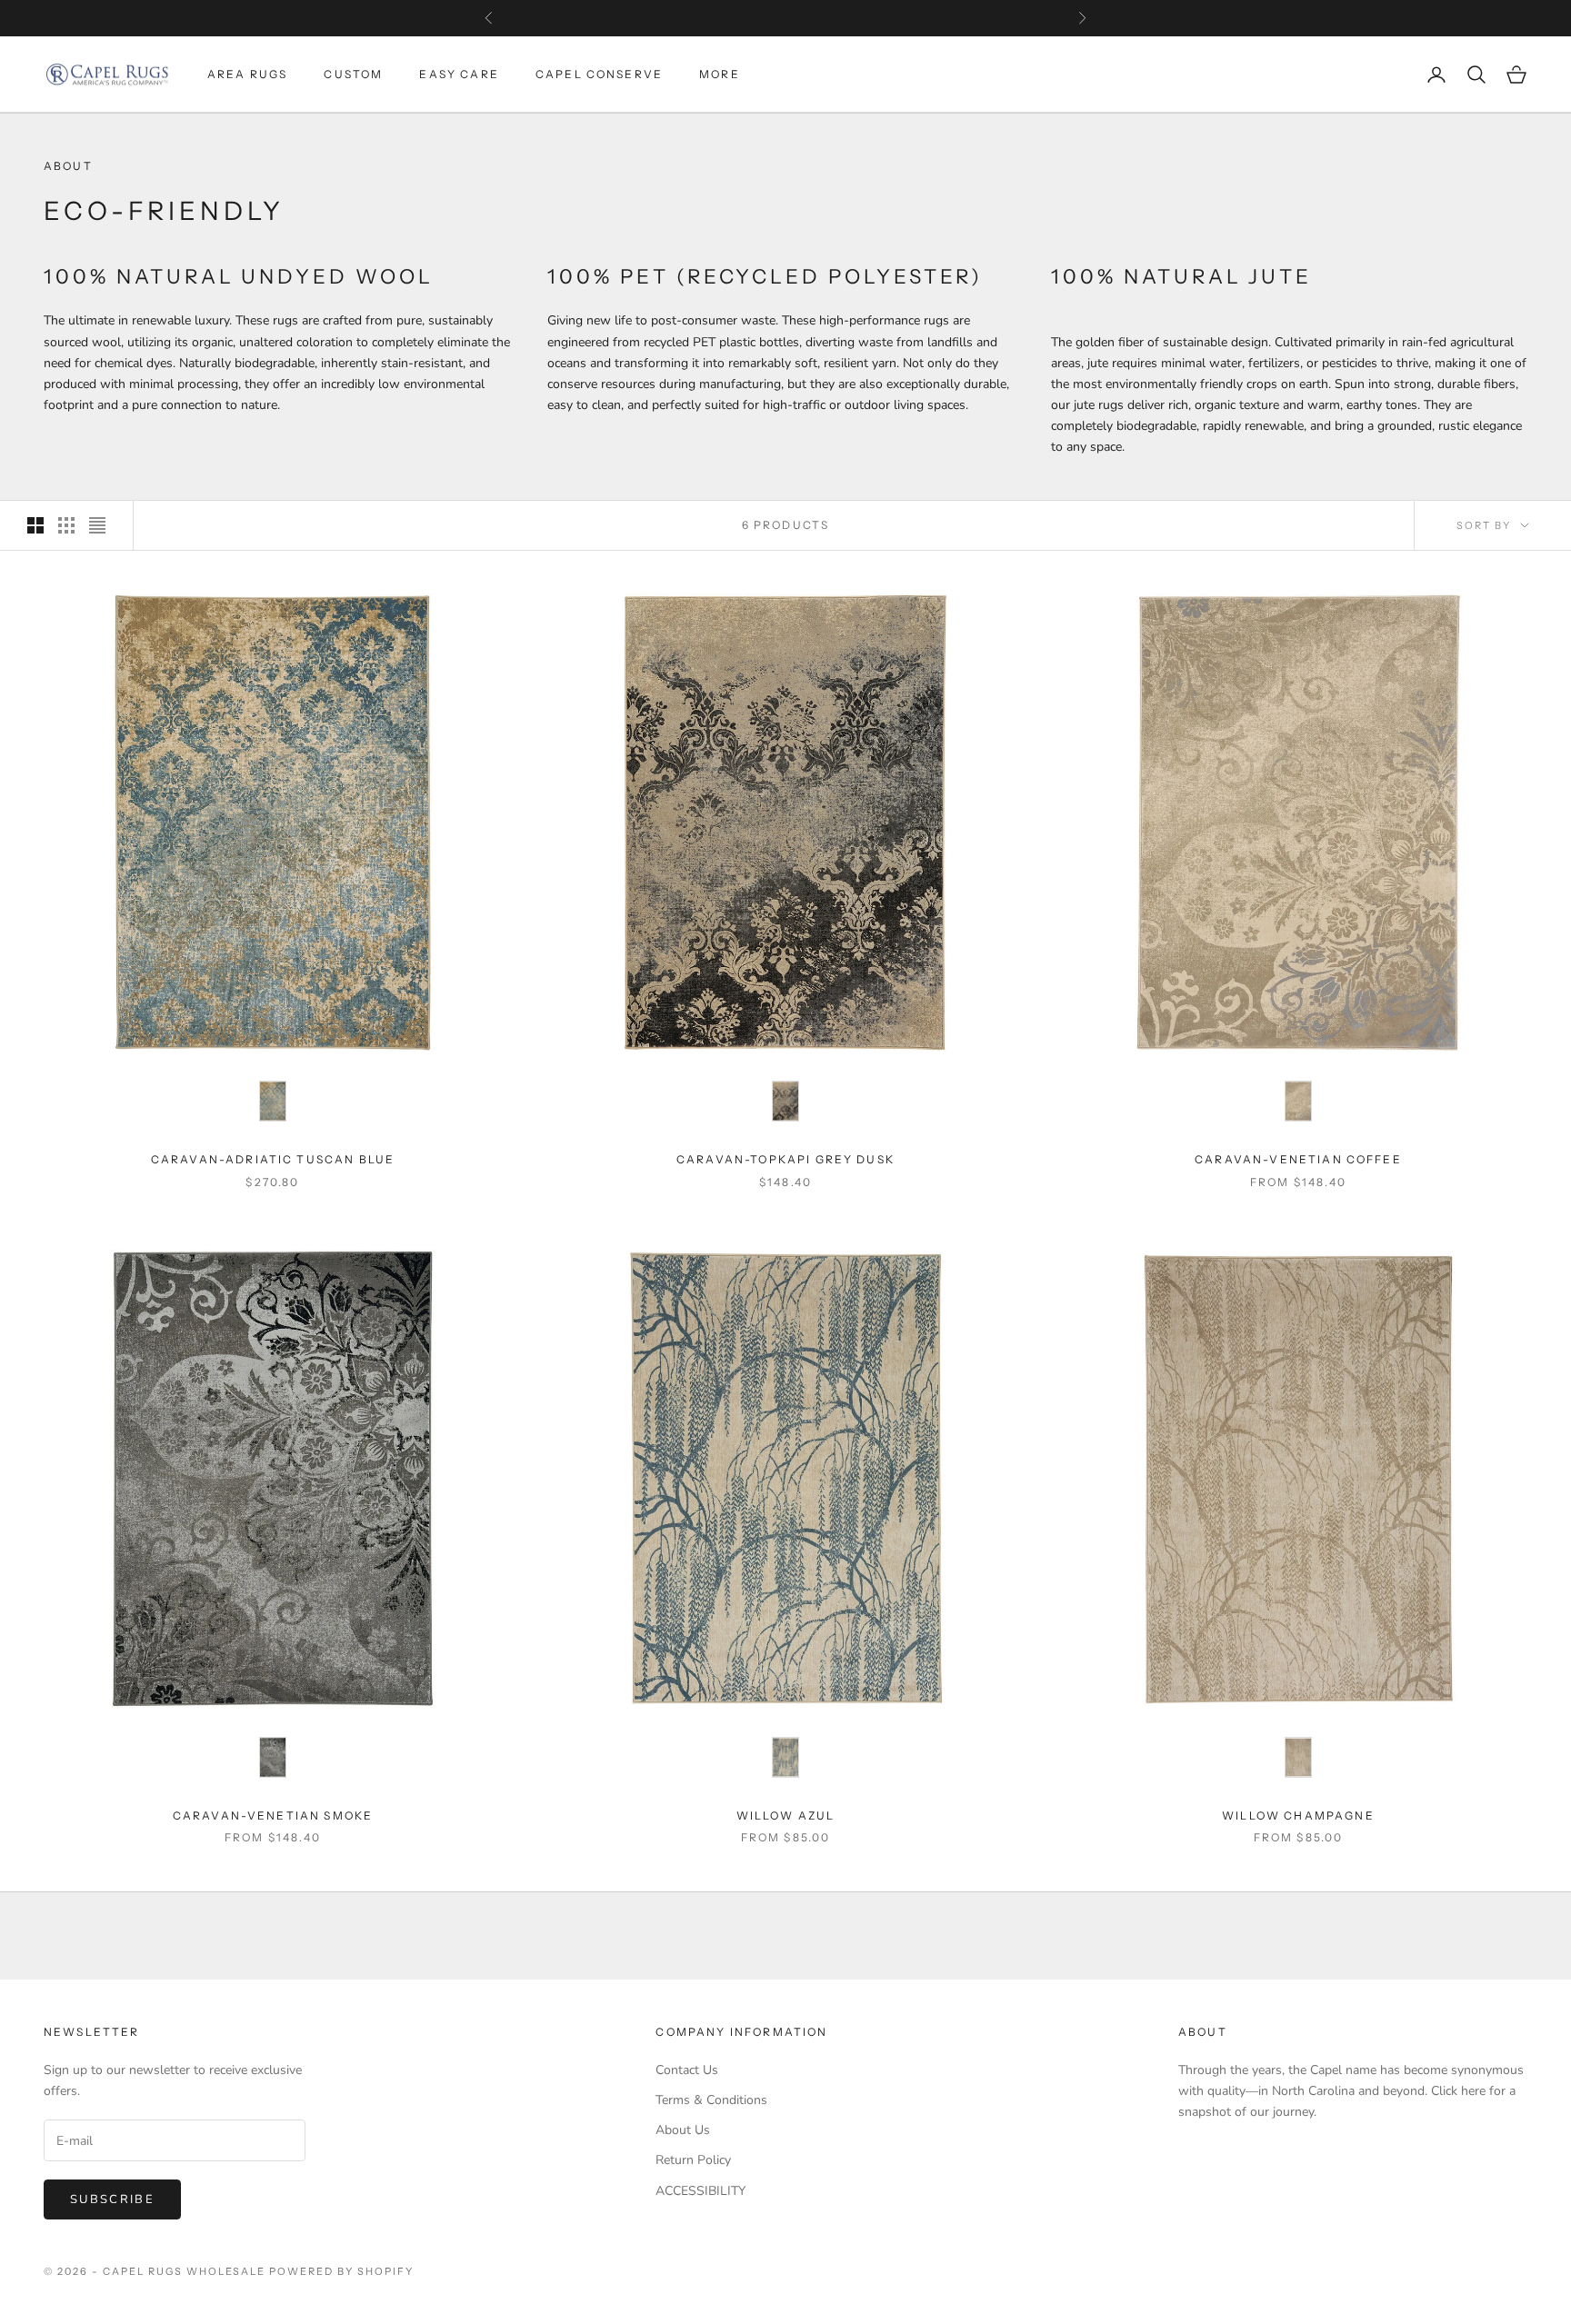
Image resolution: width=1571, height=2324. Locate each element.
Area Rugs (247, 74)
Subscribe (112, 2199)
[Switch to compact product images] (97, 525)
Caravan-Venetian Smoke (273, 1815)
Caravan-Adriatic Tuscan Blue (273, 1159)
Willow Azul (786, 1815)
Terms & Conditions (711, 2100)
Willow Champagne (1298, 1815)
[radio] (273, 1101)
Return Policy (693, 2160)
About (1203, 2032)
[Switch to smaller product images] (66, 525)
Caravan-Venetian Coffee (1298, 1159)
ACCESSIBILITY (700, 2191)
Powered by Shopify (341, 2271)
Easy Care (459, 74)
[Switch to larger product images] (35, 525)
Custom (353, 74)
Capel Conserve (599, 74)
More (720, 74)
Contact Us (687, 2070)
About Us (683, 2130)
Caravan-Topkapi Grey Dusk (785, 1159)
